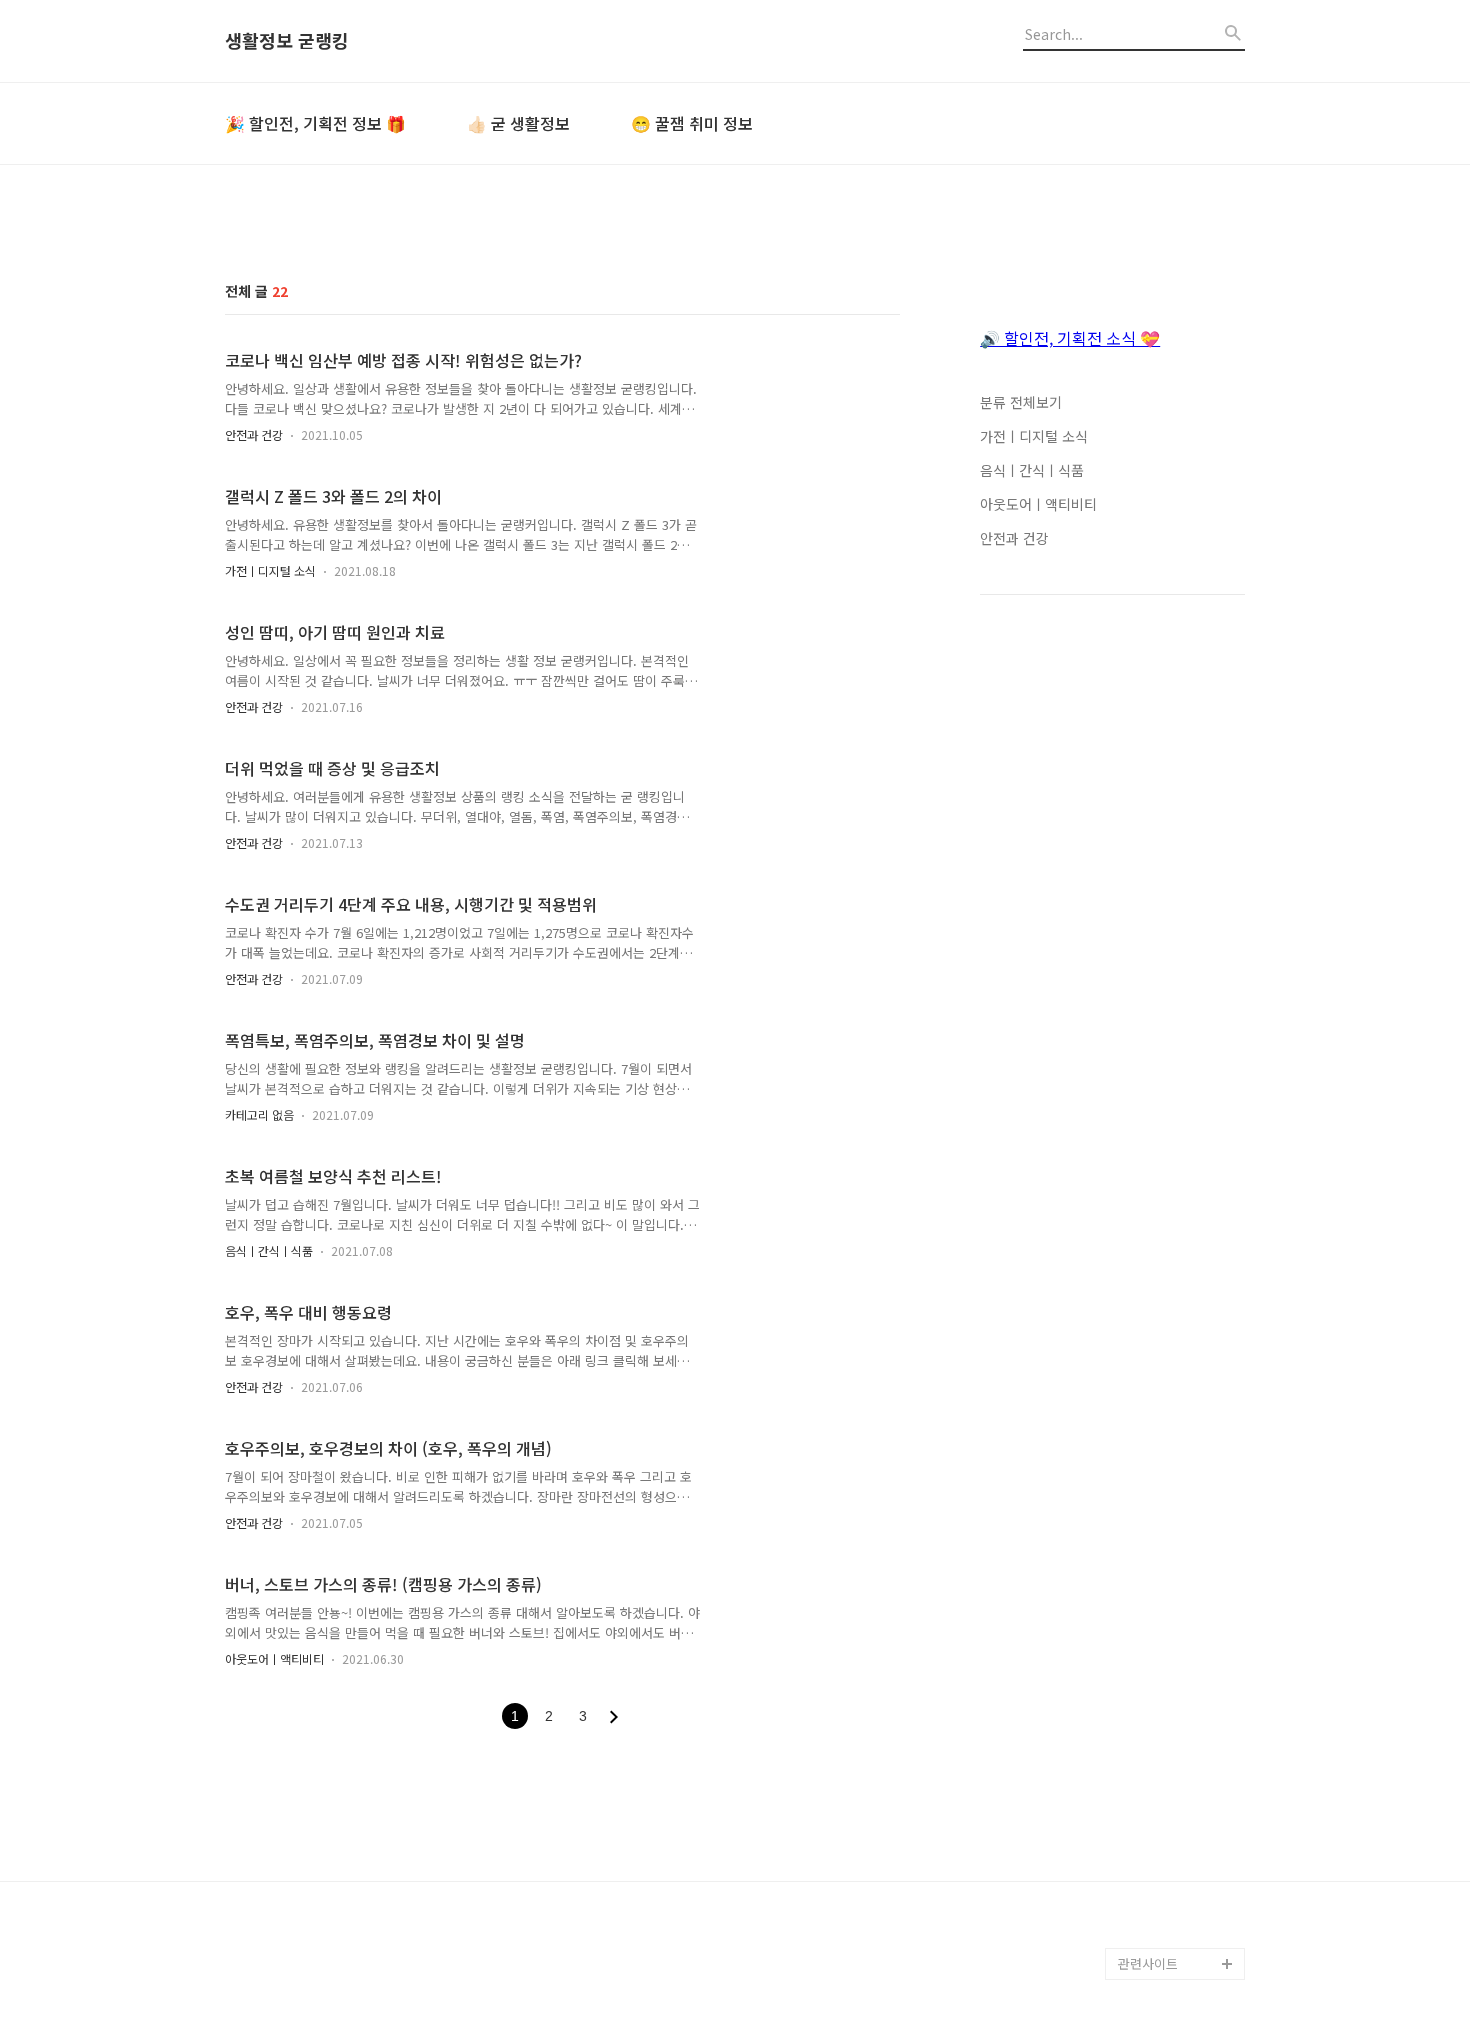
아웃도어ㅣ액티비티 (274, 1658)
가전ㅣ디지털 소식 (270, 570)
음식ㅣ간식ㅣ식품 (269, 1250)
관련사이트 (1148, 1963)
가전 (1131, 1931)
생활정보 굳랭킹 (287, 41)
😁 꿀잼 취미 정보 (692, 123)
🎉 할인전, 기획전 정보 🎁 (315, 123)
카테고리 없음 (259, 1114)
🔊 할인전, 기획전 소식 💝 (1070, 338)
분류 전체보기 (1021, 402)
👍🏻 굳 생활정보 (518, 123)
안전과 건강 (254, 434)
